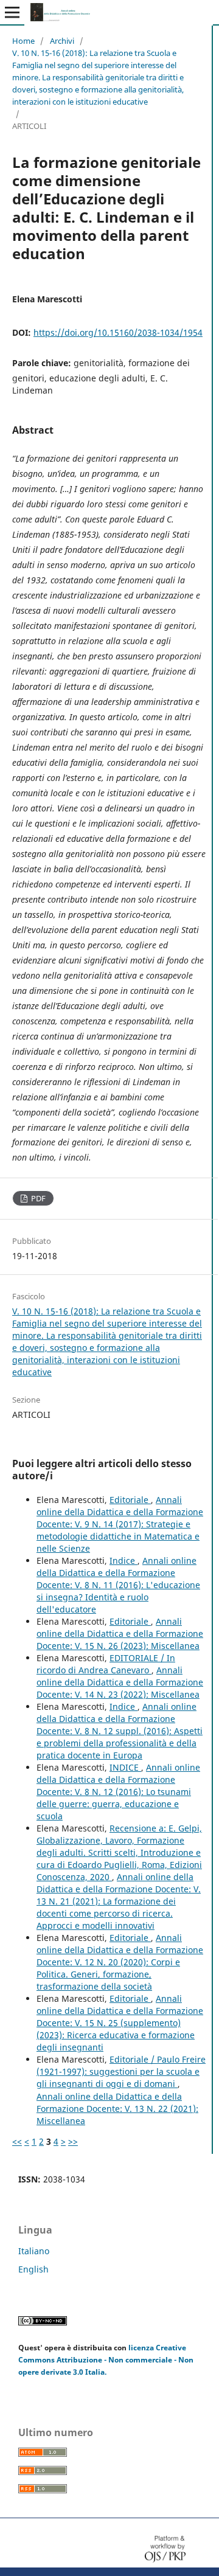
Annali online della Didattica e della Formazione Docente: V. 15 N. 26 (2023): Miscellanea (120, 1633)
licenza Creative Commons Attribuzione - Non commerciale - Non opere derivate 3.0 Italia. (106, 2360)
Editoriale (130, 1500)
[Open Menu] (12, 12)
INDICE (125, 1767)
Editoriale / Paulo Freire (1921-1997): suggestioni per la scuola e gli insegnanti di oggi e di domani (121, 2071)
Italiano (34, 2251)
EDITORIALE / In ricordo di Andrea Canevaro (106, 1664)
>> (73, 2141)
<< (17, 2141)
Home (23, 41)
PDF (37, 1198)
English (33, 2269)
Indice (123, 1561)
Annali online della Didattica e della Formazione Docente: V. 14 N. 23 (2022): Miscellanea (120, 1682)
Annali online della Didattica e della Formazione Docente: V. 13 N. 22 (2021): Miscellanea (117, 2109)
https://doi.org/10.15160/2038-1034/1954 (118, 332)
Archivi (62, 41)
